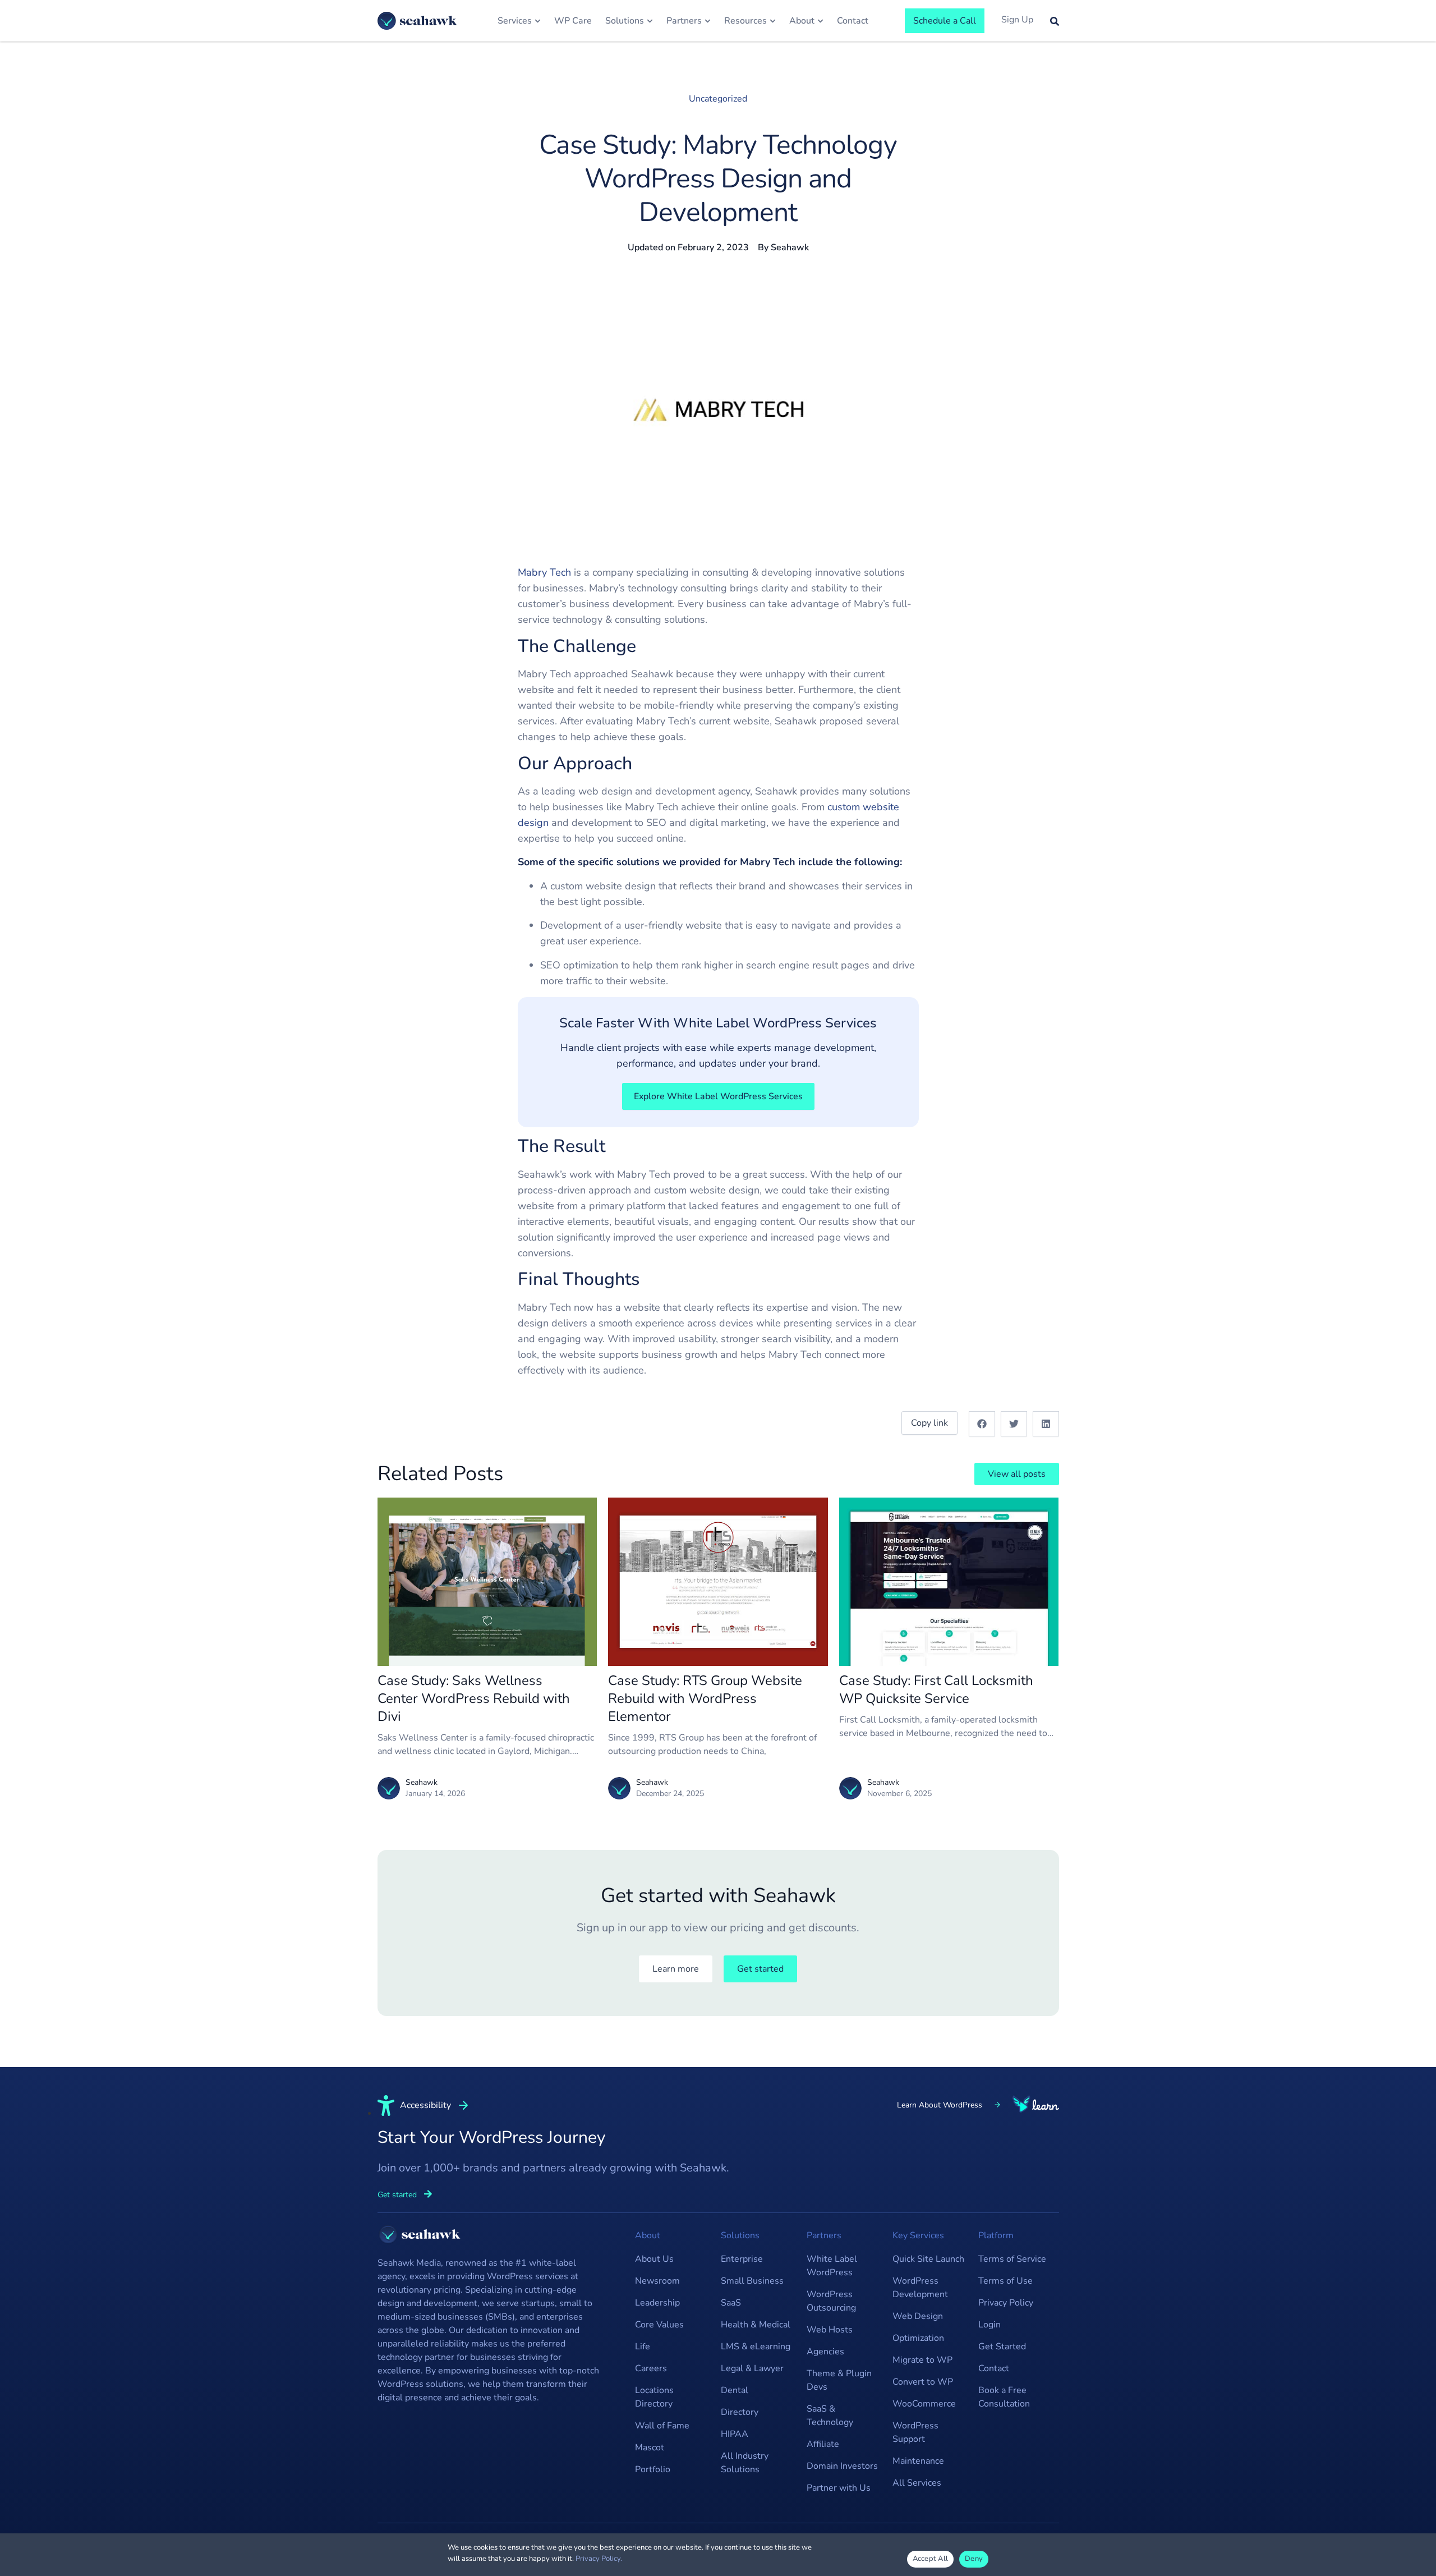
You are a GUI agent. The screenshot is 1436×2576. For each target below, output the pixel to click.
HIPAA (735, 2434)
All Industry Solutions (745, 2463)
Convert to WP (923, 2382)
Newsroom (657, 2281)
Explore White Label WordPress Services (718, 1096)
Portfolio (653, 2469)
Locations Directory (654, 2397)
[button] (982, 1424)
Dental (735, 2390)
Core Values (659, 2325)
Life (643, 2347)
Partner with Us (839, 2488)
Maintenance (918, 2461)
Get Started (1002, 2347)
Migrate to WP (922, 2360)
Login (989, 2325)
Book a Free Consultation (1004, 2397)
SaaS (731, 2303)
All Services (917, 2483)
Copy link (929, 1423)
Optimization (918, 2338)
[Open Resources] (773, 21)
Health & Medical (756, 2325)
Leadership (657, 2303)
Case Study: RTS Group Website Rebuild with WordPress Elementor (705, 1698)
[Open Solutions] (650, 21)
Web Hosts (830, 2330)
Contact (994, 2368)
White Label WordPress (832, 2266)
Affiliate (823, 2444)
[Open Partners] (708, 21)
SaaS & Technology (830, 2416)
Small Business (752, 2281)
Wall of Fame (662, 2426)
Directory (740, 2412)
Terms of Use (1005, 2281)
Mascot (650, 2448)
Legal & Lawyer (752, 2368)
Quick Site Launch (928, 2259)
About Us (654, 2259)
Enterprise (742, 2259)
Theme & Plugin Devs (839, 2380)
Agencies (825, 2352)
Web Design (918, 2316)
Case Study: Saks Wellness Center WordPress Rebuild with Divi (474, 1698)
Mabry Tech (544, 572)
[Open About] (820, 21)
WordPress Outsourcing (831, 2301)
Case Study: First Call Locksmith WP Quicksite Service (936, 1689)
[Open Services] (538, 21)
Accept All (931, 2559)
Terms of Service (1012, 2259)
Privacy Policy (1006, 2303)
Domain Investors (842, 2466)
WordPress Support (915, 2432)
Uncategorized (718, 99)
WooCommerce (924, 2404)
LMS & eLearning (756, 2347)
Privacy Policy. (599, 2559)
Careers (651, 2368)
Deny (974, 2559)
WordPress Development (920, 2288)
